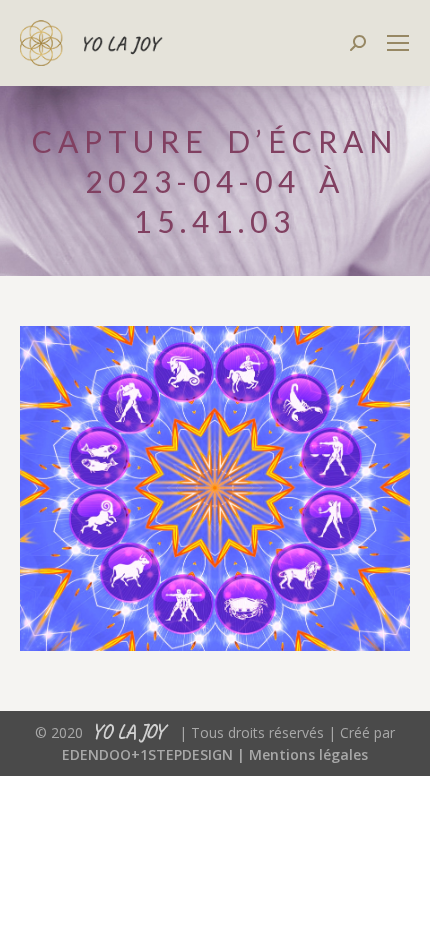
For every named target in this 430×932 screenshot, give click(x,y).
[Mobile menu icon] (398, 43)
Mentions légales (308, 754)
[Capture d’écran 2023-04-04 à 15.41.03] (215, 489)
